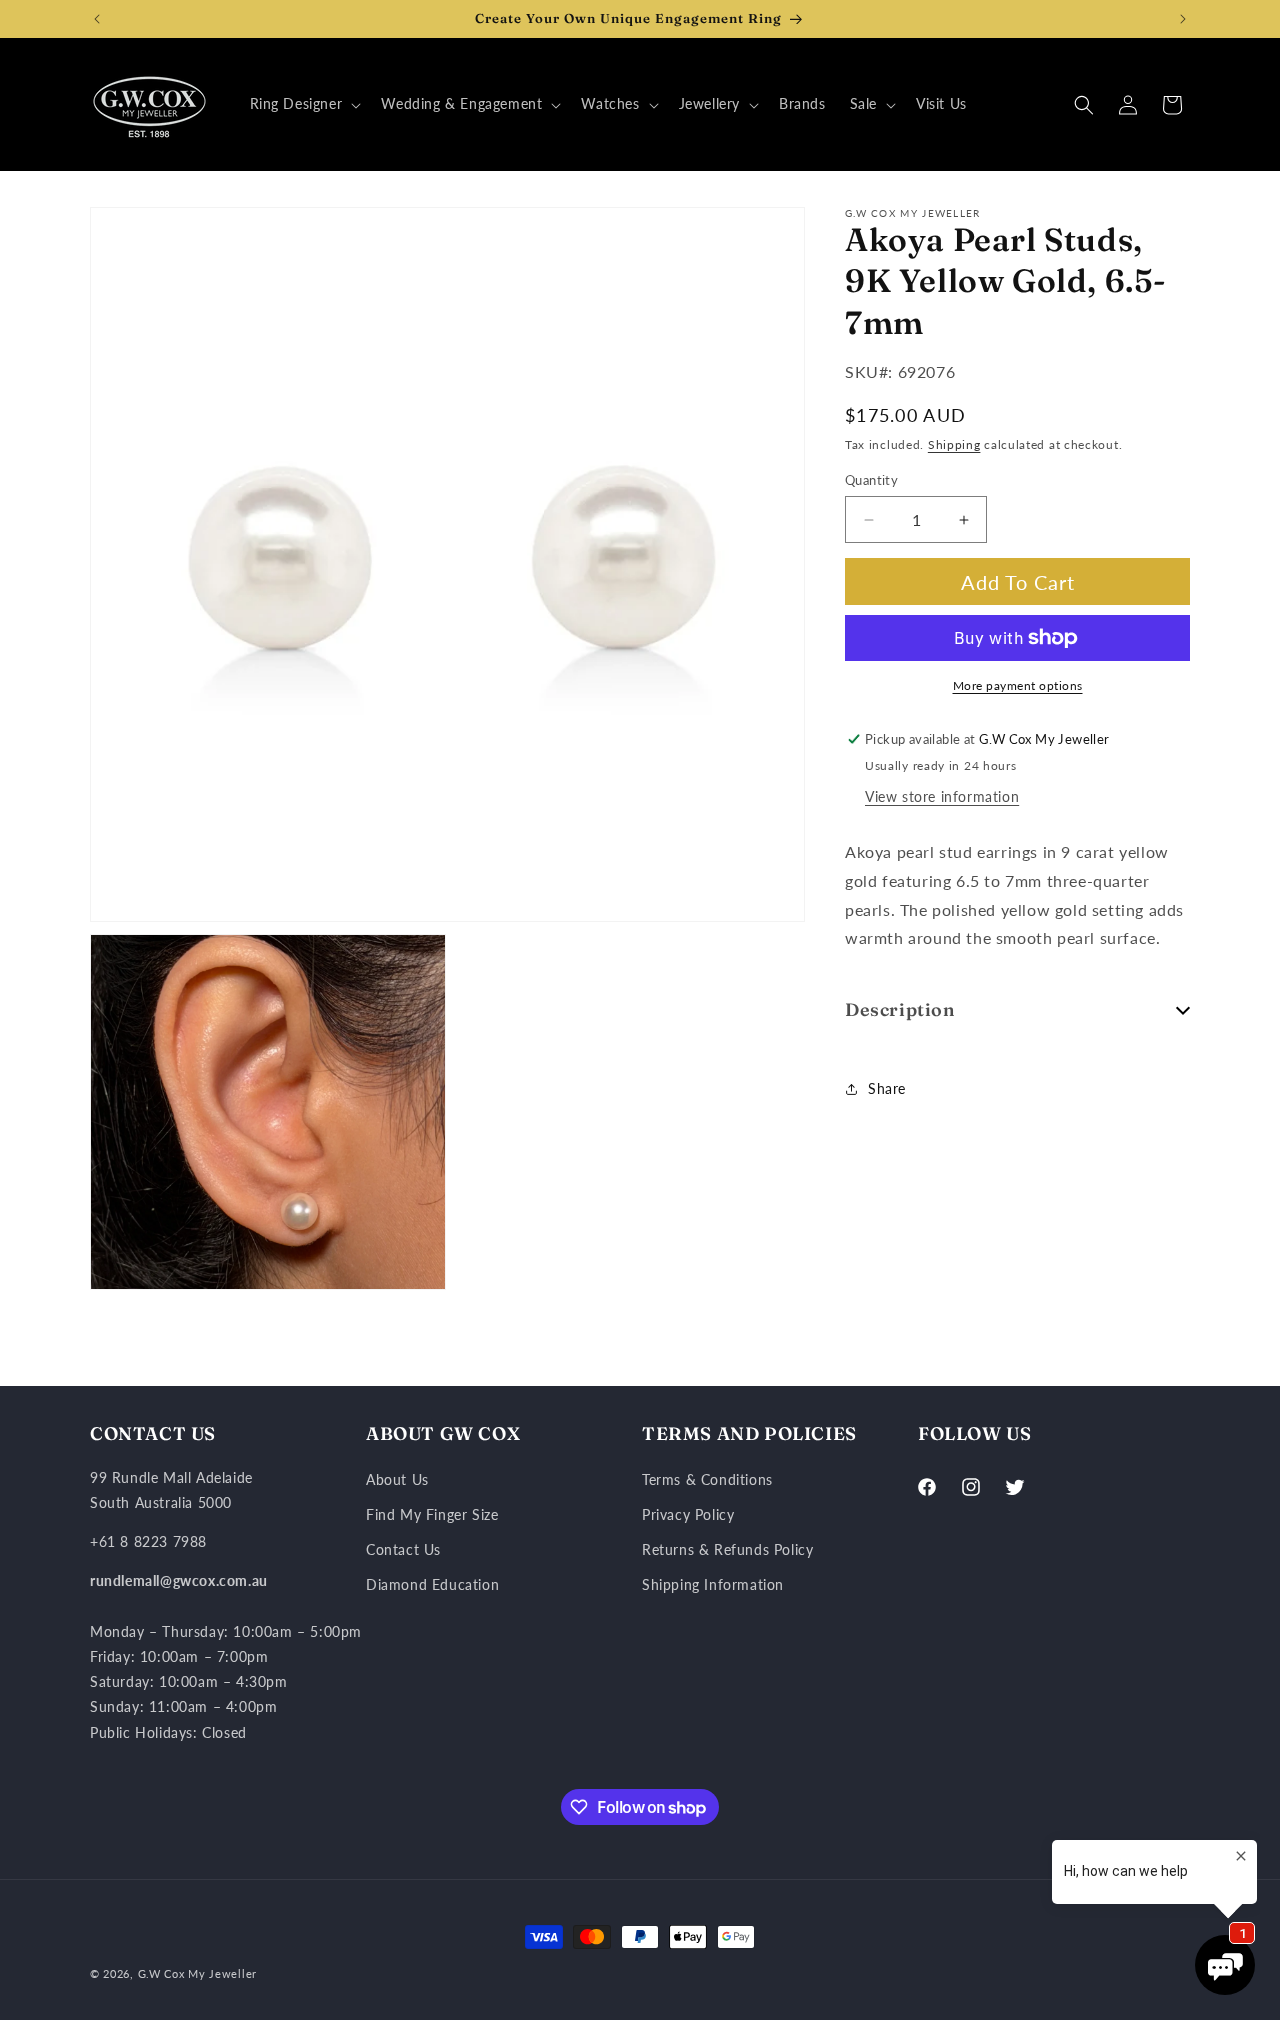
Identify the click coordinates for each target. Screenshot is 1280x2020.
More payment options (1018, 685)
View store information (942, 796)
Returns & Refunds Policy (727, 1549)
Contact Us (403, 1549)
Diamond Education (432, 1584)
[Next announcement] (1183, 19)
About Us (397, 1479)
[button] (304, 104)
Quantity (871, 480)
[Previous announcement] (97, 19)
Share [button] (887, 1088)
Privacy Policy (688, 1514)
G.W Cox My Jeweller (197, 1973)
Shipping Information (713, 1584)
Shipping (954, 445)
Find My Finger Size (432, 1514)
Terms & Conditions (707, 1479)
